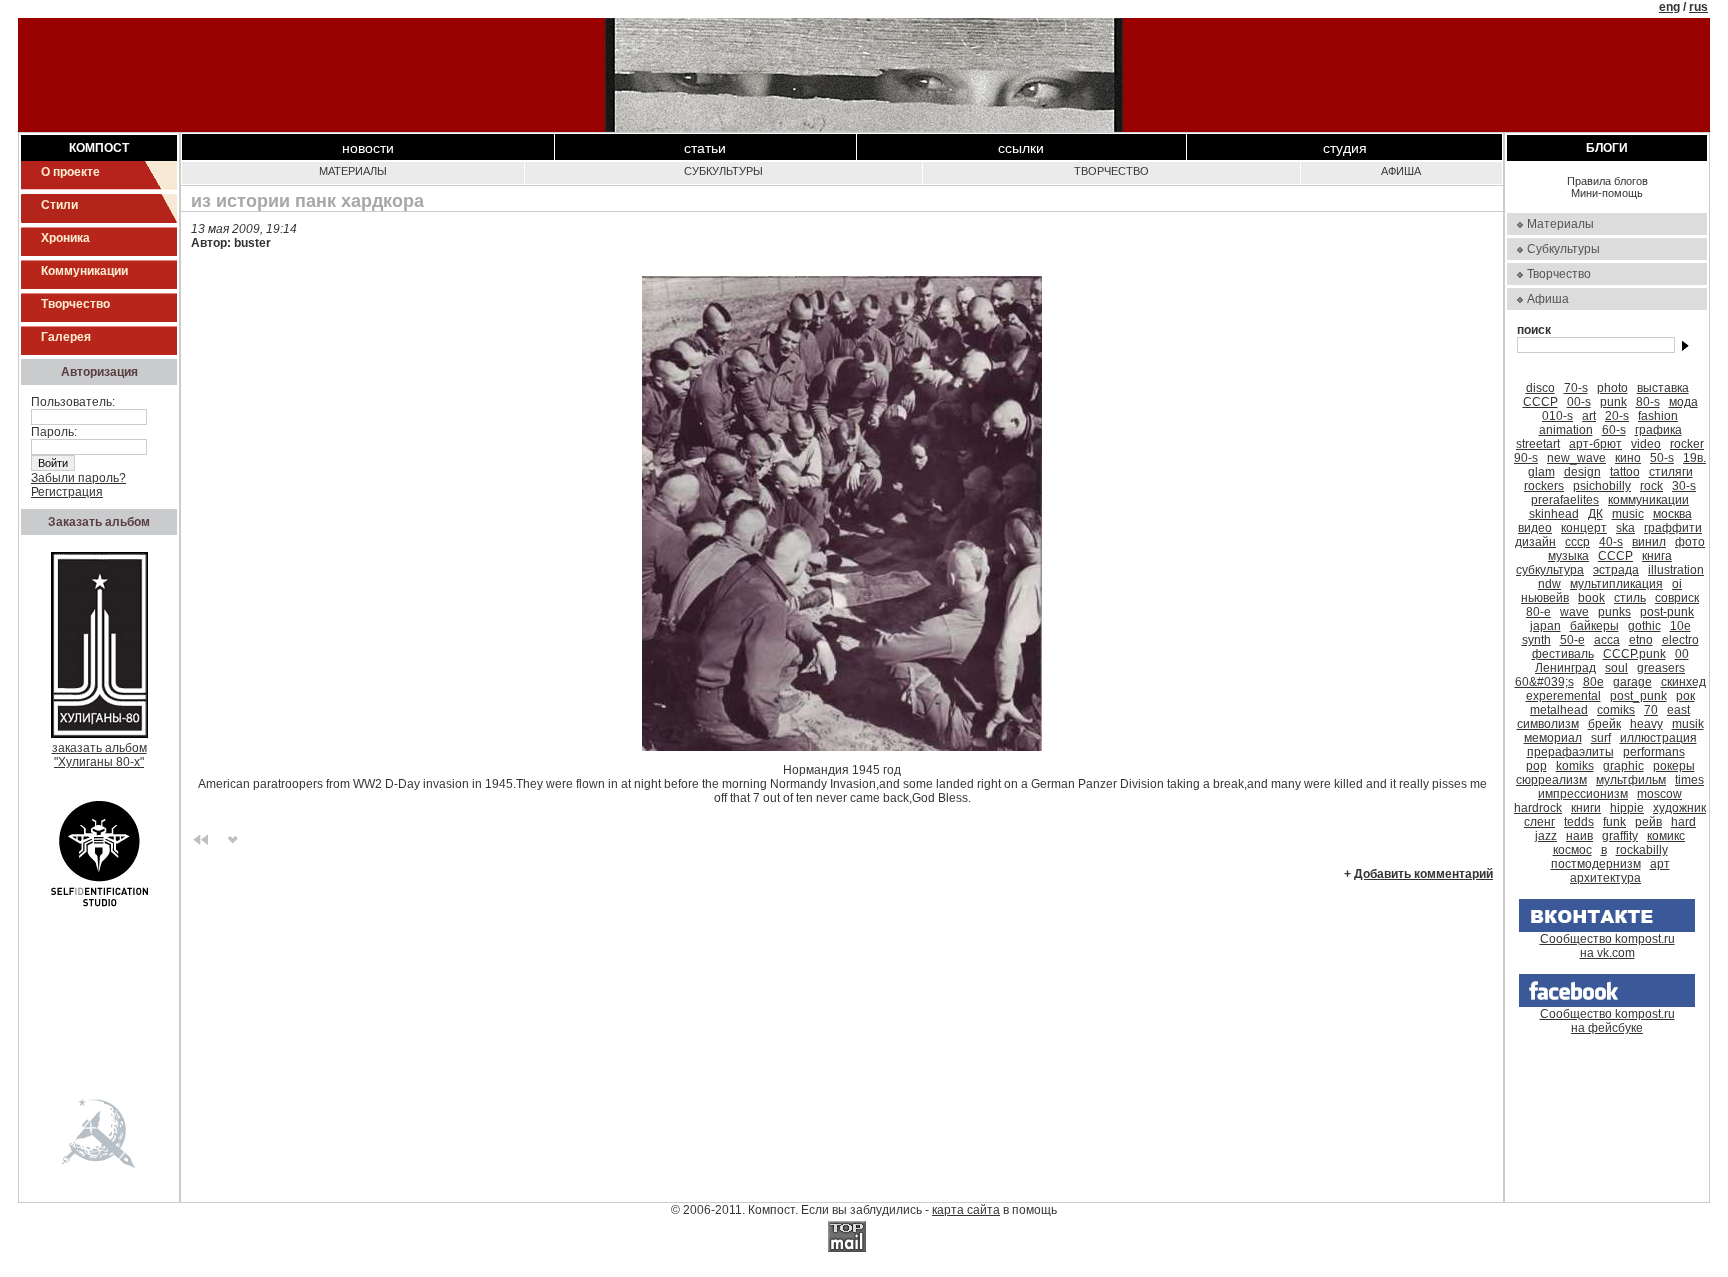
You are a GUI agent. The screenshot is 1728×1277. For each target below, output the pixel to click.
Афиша (1401, 171)
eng (1669, 7)
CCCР (1615, 556)
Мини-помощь (1607, 193)
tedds (1579, 822)
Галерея (66, 337)
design (1582, 472)
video (1646, 444)
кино (1628, 458)
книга (1657, 556)
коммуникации (1648, 500)
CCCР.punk (1634, 654)
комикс (1666, 836)
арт (1660, 864)
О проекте (70, 172)
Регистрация (67, 492)
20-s (1617, 416)
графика (1658, 430)
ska (1625, 528)
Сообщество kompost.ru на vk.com (1607, 946)
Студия (1345, 148)
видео (1535, 528)
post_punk (1638, 696)
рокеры (1674, 766)
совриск (1677, 598)
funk (1614, 822)
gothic (1644, 626)
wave (1574, 612)
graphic (1623, 766)
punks (1614, 612)
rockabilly (1642, 850)
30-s (1684, 486)
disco (1540, 388)
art (1589, 416)
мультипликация (1616, 584)
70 (1651, 710)
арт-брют (1595, 444)
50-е (1572, 640)
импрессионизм (1583, 794)
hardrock (1538, 808)
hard (1683, 822)
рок (1685, 696)
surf (1601, 738)
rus (1698, 7)
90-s (1526, 458)
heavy (1646, 724)
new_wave (1576, 458)
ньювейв (1545, 598)
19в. (1694, 458)
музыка (1568, 556)
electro (1680, 640)
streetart (1538, 444)
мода (1683, 402)
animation (1566, 430)
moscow (1659, 794)
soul (1616, 668)
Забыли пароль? (78, 478)
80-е (1538, 612)
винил (1649, 542)
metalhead (1559, 710)
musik (1688, 724)
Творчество (75, 304)
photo (1612, 388)
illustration (1676, 570)
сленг (1539, 822)
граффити (1673, 528)
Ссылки (1021, 148)
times (1689, 780)
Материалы (353, 171)
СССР (1540, 402)
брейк (1604, 724)
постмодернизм (1596, 864)
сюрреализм (1551, 780)
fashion (1658, 416)
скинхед (1683, 682)
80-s (1648, 402)
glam (1541, 472)
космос (1572, 850)
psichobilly (1602, 486)
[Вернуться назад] (201, 838)
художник (1679, 808)
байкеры (1594, 626)
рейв (1648, 822)
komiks (1575, 766)
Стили (59, 205)
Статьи (705, 148)
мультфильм (1631, 780)
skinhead (1554, 514)
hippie (1627, 808)
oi (1677, 584)
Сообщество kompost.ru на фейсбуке (1607, 1021)
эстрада (1616, 570)
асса (1607, 640)
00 (1682, 654)
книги (1586, 808)
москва (1672, 514)
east (1678, 710)
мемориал (1553, 738)
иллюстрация (1658, 738)
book (1591, 598)
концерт (1584, 528)
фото (1690, 542)
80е (1593, 682)
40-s (1611, 542)
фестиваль (1563, 654)
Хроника (65, 238)
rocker (1687, 444)
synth (1536, 640)
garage (1632, 682)
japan (1545, 626)
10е (1680, 626)
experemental (1563, 696)
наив (1579, 836)
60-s (1614, 430)
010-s (1557, 416)
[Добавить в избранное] (233, 838)
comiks (1616, 710)
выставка (1663, 388)
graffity (1620, 836)
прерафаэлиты (1570, 752)
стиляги (1671, 472)
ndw (1549, 584)
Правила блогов (1607, 181)
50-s (1662, 458)
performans (1654, 752)
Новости (368, 148)
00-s (1579, 402)
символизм (1548, 724)
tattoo (1625, 472)
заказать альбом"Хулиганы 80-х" (99, 755)
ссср (1577, 542)
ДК (1595, 514)
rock (1651, 486)
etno (1641, 640)
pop (1536, 766)
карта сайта (966, 1210)
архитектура (1605, 878)
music (1628, 514)
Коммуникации (84, 271)
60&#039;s (1544, 682)
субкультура (1550, 570)
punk (1613, 402)
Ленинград (1565, 668)
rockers (1544, 486)
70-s (1576, 388)
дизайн (1535, 542)
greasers (1661, 668)
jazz (1546, 836)
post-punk (1667, 612)
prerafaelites (1565, 500)
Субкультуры (723, 171)
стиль (1630, 598)
